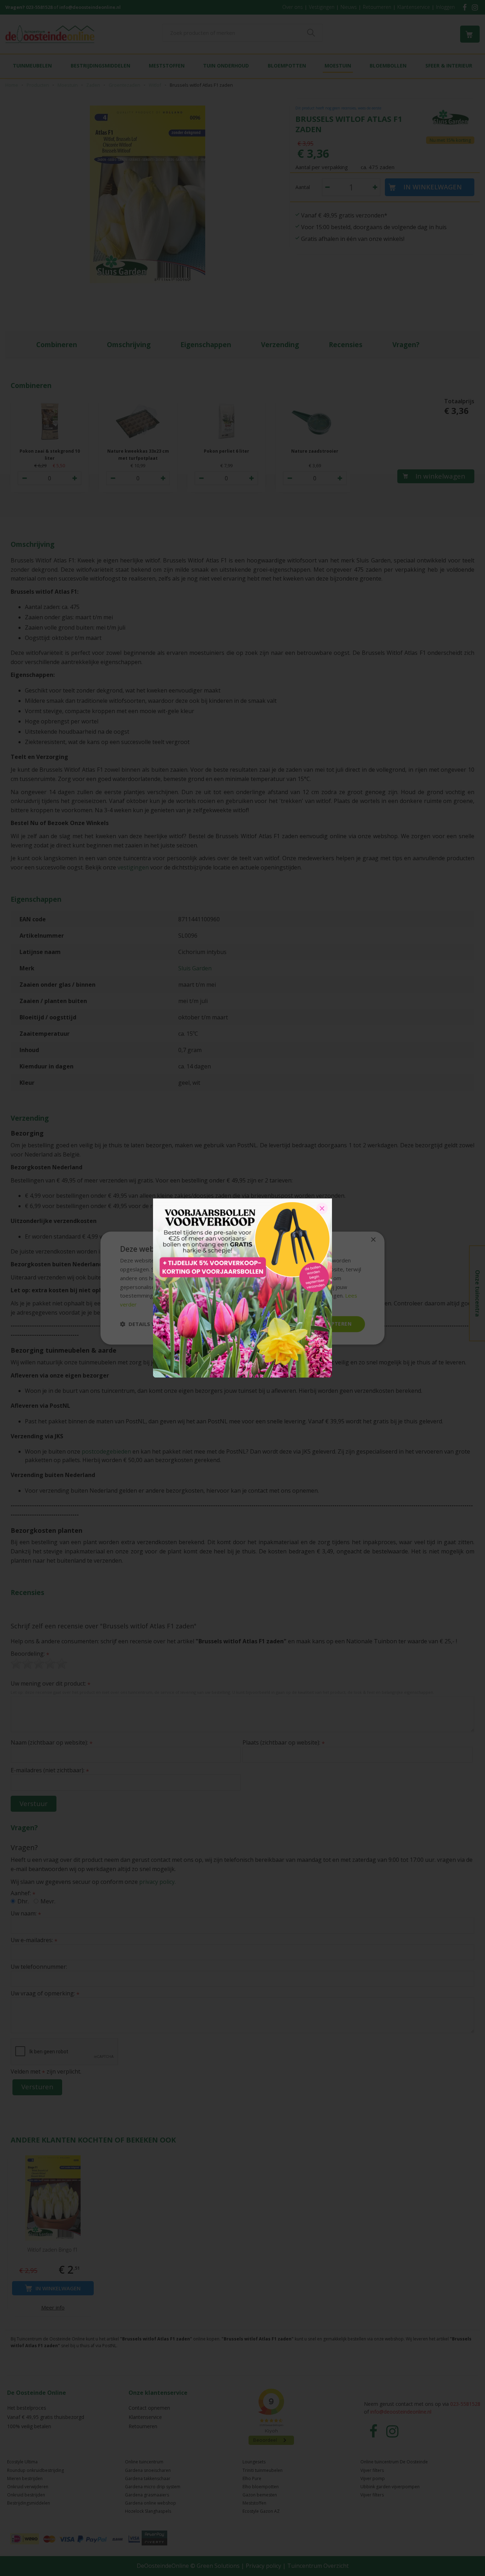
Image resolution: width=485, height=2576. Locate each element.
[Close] (322, 1208)
